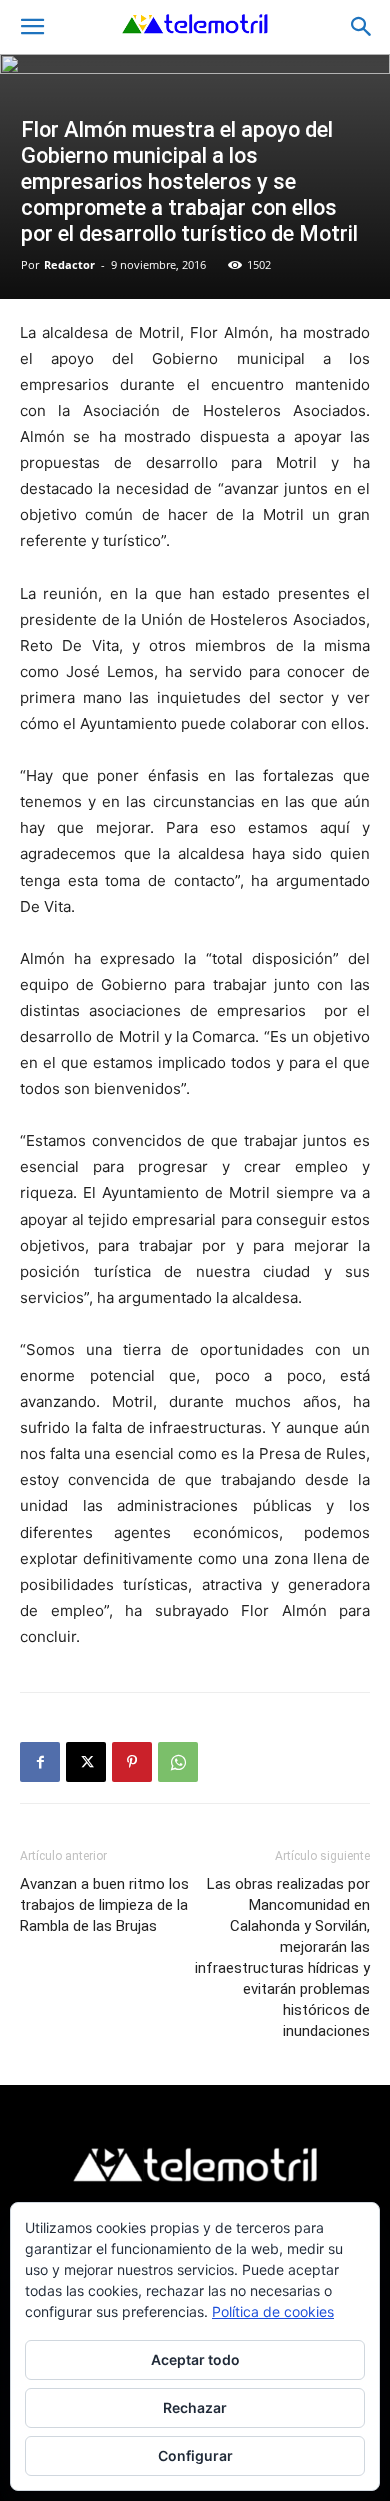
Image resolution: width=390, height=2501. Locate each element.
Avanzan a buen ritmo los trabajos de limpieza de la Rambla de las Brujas (104, 1905)
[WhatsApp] (178, 1762)
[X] (86, 1762)
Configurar (195, 2455)
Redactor (69, 264)
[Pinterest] (132, 1762)
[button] (32, 27)
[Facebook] (40, 1762)
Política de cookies (273, 2311)
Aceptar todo (195, 2359)
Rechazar (195, 2407)
